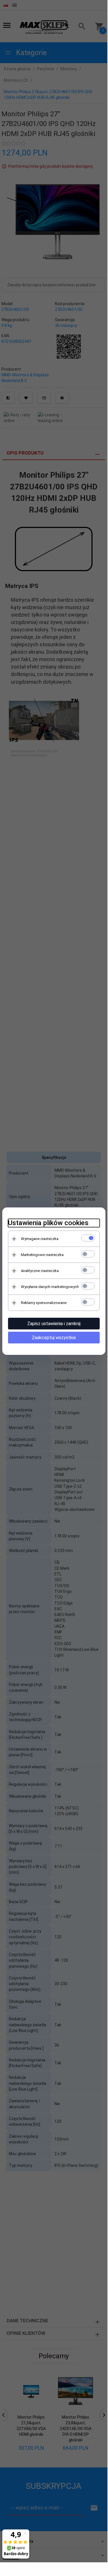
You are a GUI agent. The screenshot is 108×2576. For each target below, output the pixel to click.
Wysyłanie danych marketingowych (50, 1287)
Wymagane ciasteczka (40, 1239)
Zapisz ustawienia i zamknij (54, 1324)
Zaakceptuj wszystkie (54, 1338)
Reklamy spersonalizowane (44, 1303)
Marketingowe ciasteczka (42, 1255)
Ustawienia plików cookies (48, 1223)
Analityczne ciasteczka (40, 1271)
